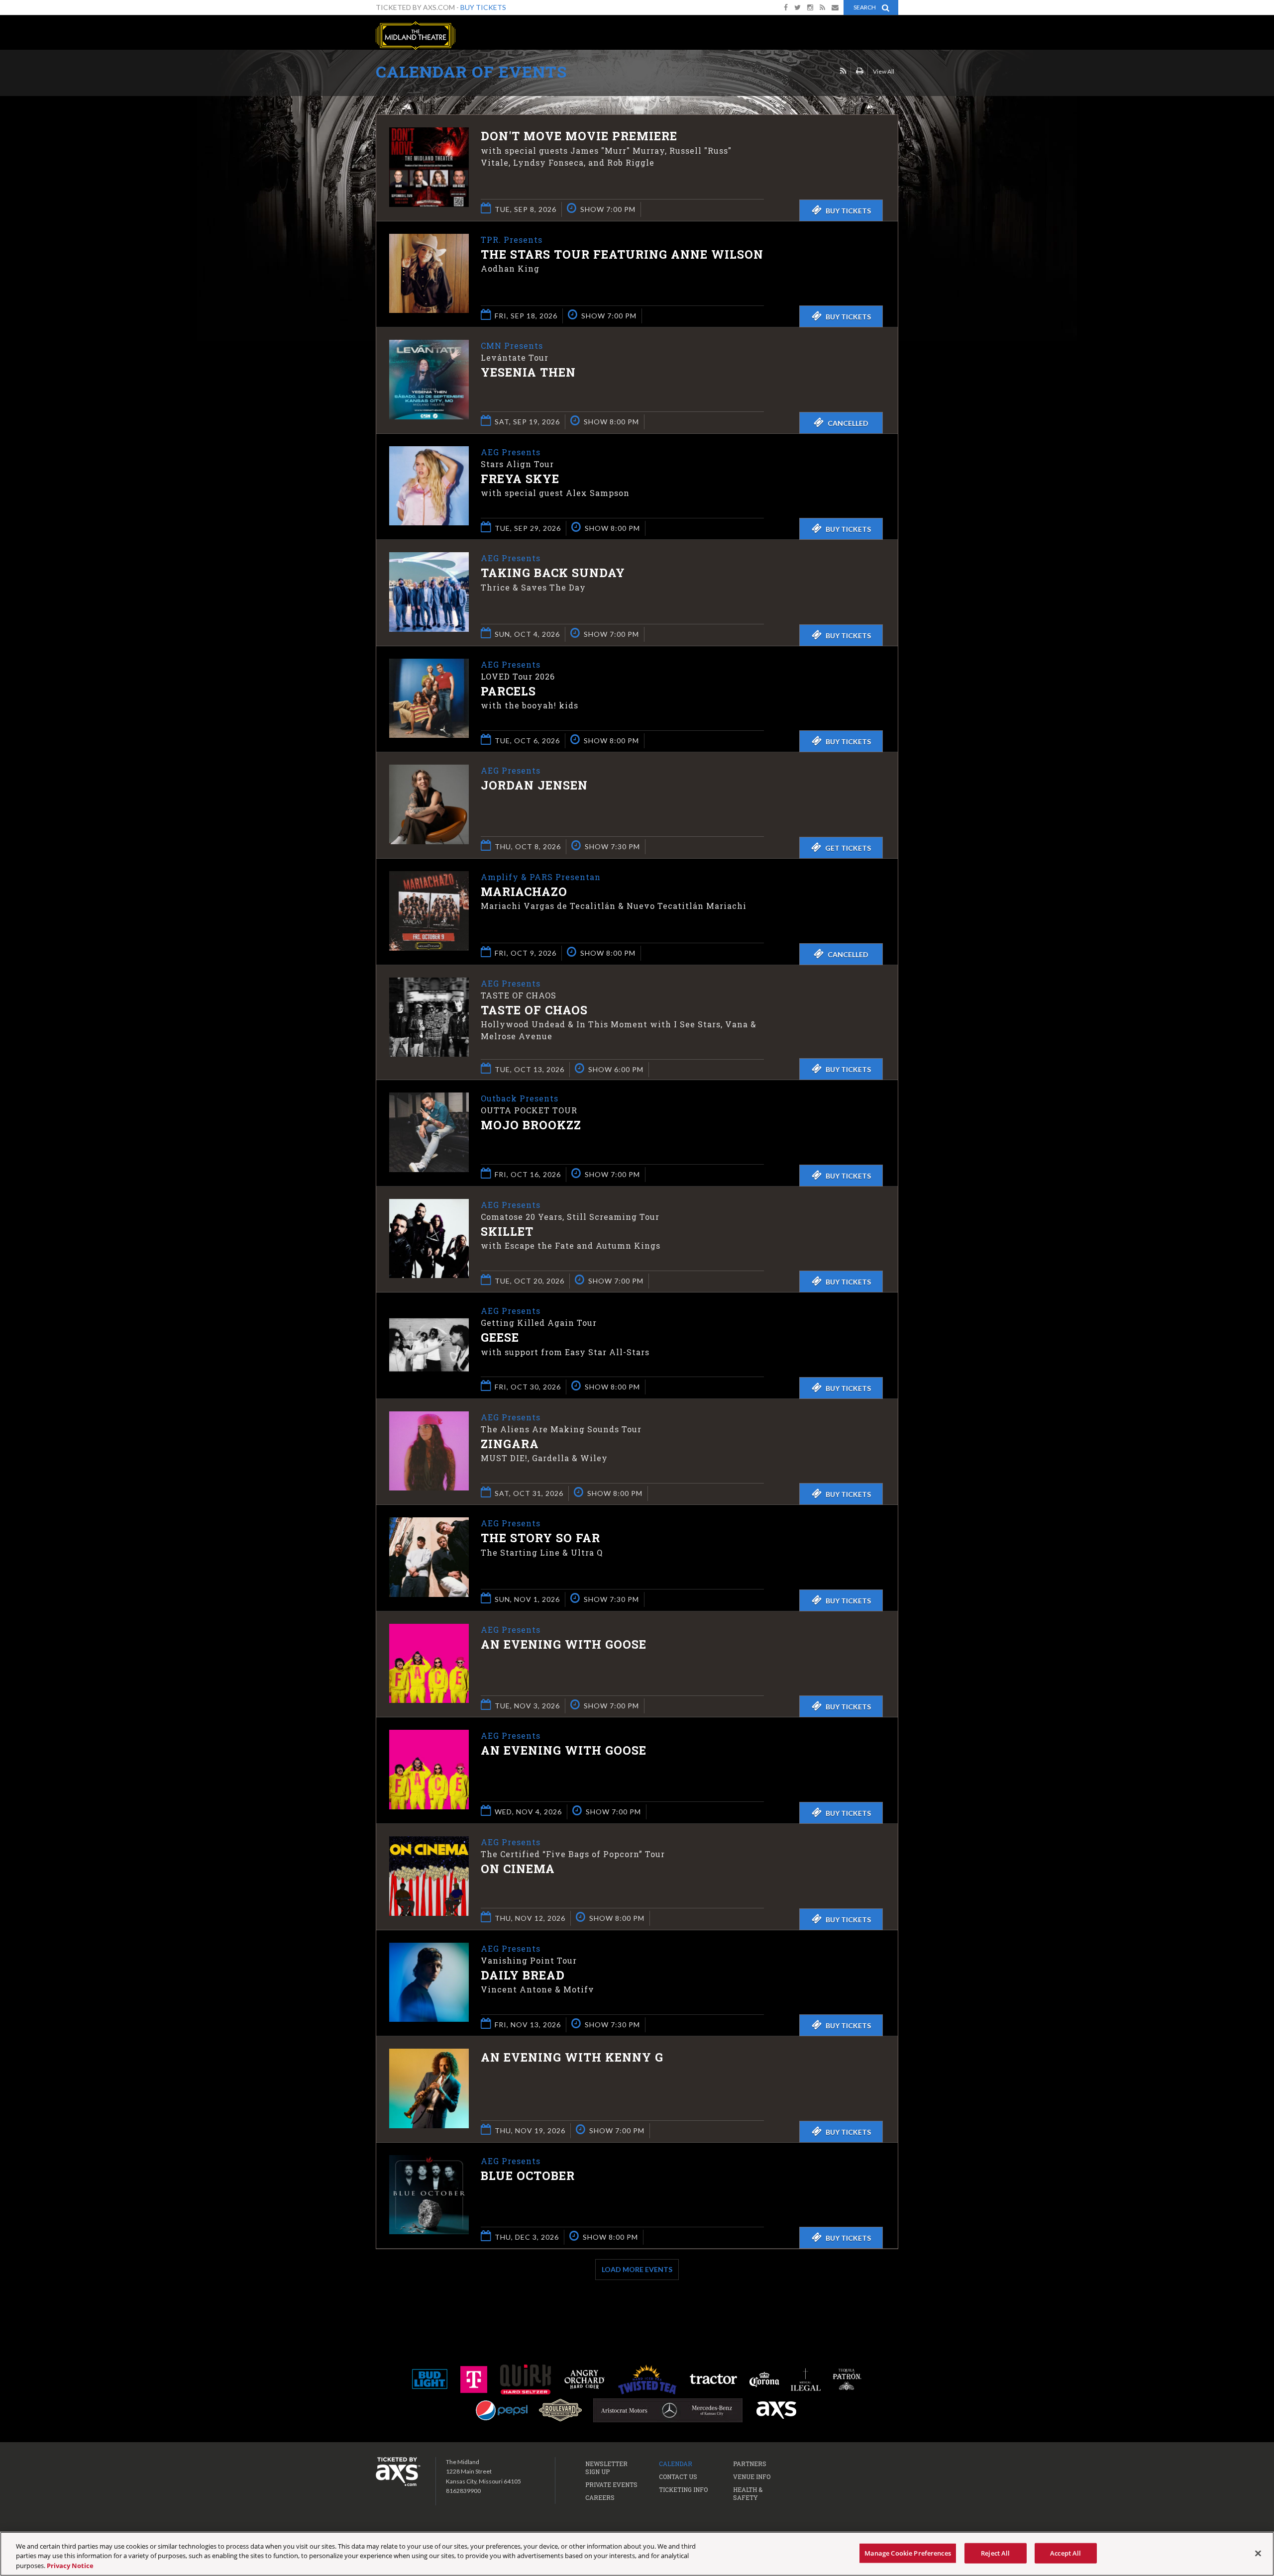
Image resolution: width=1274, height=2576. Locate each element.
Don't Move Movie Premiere (579, 136)
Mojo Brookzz (531, 1125)
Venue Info (752, 2477)
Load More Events (637, 2269)
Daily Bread (523, 1975)
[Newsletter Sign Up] (835, 7)
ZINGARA (510, 1444)
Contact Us (678, 2477)
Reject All (995, 2553)
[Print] (860, 71)
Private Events (611, 2484)
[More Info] (429, 204)
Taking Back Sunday (553, 573)
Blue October (528, 2176)
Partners (750, 2464)
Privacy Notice (70, 2566)
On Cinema (518, 1869)
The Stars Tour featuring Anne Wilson (622, 254)
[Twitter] (797, 7)
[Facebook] (786, 7)
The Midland (416, 36)
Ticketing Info (683, 2489)
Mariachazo (524, 892)
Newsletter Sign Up (606, 2468)
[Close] (1258, 2553)
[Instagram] (810, 7)
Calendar (676, 2464)
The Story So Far (540, 1538)
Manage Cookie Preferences (908, 2553)
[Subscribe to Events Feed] (843, 71)
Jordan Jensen (534, 785)
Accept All (1065, 2553)
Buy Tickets (483, 7)
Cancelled (848, 423)
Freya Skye (520, 479)
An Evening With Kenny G (572, 2057)
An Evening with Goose (564, 1644)
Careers (600, 2497)
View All (884, 71)
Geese (500, 1337)
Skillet (507, 1231)
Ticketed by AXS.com (639, 73)
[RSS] (822, 7)
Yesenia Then (528, 372)
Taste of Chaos (534, 1010)
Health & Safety (748, 2493)
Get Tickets (848, 848)
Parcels (508, 691)
